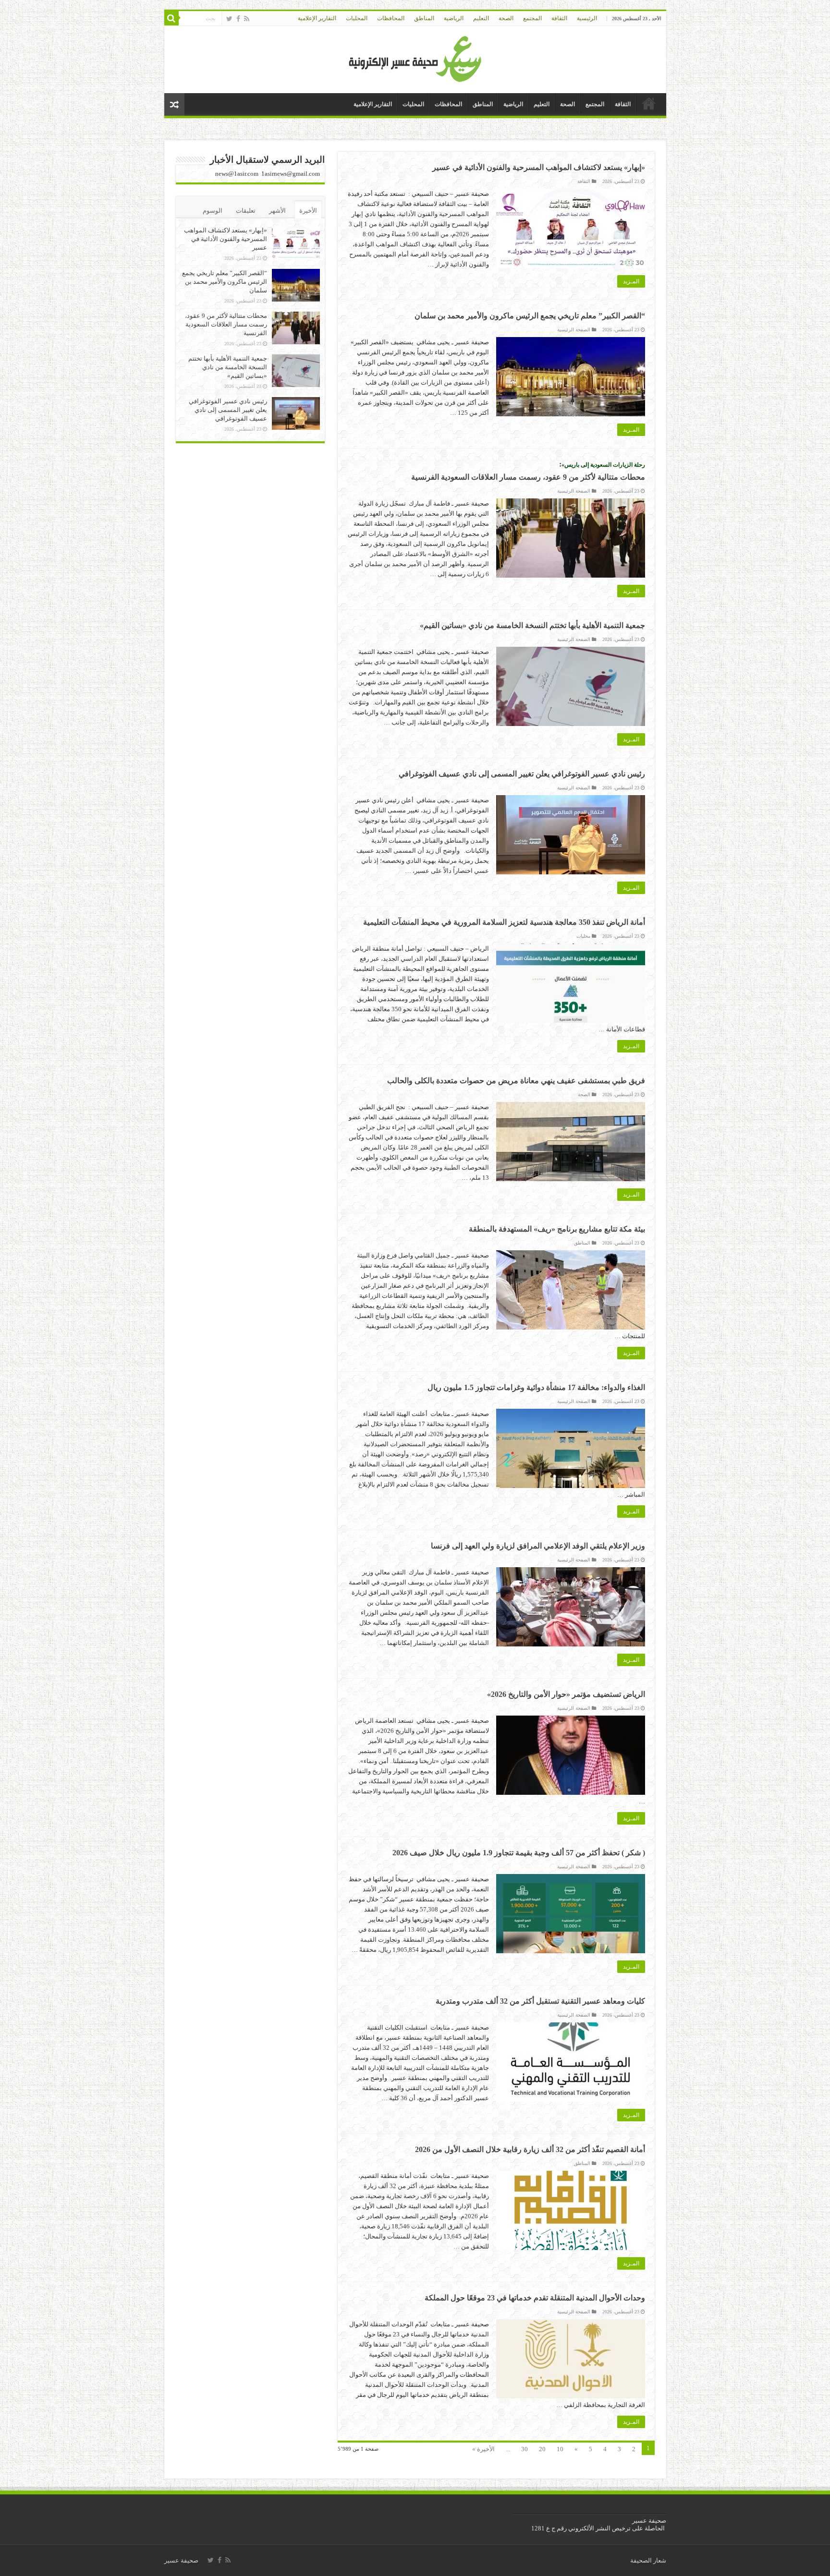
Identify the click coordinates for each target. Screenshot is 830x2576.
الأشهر (277, 211)
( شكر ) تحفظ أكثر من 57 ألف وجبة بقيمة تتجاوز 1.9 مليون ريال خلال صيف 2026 (519, 1853)
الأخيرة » (483, 2449)
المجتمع (532, 18)
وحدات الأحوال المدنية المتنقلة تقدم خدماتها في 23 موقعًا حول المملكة (535, 2298)
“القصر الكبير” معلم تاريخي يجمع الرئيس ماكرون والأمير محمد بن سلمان (530, 316)
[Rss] (247, 19)
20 (542, 2449)
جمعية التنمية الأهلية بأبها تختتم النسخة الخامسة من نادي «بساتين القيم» (532, 625)
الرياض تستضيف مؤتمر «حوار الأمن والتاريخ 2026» (566, 1694)
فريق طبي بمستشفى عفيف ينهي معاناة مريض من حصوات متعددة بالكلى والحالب (516, 1081)
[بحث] (171, 18)
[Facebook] (238, 19)
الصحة (506, 18)
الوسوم (213, 211)
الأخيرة (308, 211)
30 (525, 2449)
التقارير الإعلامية (317, 18)
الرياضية (454, 18)
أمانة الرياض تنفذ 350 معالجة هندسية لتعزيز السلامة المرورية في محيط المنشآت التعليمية (504, 922)
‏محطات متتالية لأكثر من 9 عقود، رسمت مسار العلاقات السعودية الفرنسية (226, 324)
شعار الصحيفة (648, 2560)
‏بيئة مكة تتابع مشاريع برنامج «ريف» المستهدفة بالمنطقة (557, 1229)
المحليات (357, 18)
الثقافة (559, 18)
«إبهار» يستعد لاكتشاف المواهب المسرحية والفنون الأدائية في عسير (539, 167)
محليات (583, 936)
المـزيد (631, 281)
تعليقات (246, 211)
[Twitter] (229, 19)
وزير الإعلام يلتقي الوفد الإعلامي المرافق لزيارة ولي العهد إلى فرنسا (538, 1546)
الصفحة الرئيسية (574, 330)
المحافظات (391, 18)
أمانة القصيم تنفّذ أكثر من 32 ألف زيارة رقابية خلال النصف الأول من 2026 (530, 2149)
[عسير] (415, 57)
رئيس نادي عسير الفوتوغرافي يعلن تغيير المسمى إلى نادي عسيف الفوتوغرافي (522, 774)
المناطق (424, 18)
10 (560, 2449)
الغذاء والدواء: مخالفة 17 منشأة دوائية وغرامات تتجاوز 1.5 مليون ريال (536, 1387)
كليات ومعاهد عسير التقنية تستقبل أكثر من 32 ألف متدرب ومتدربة (540, 2001)
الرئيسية (587, 18)
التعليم (481, 18)
